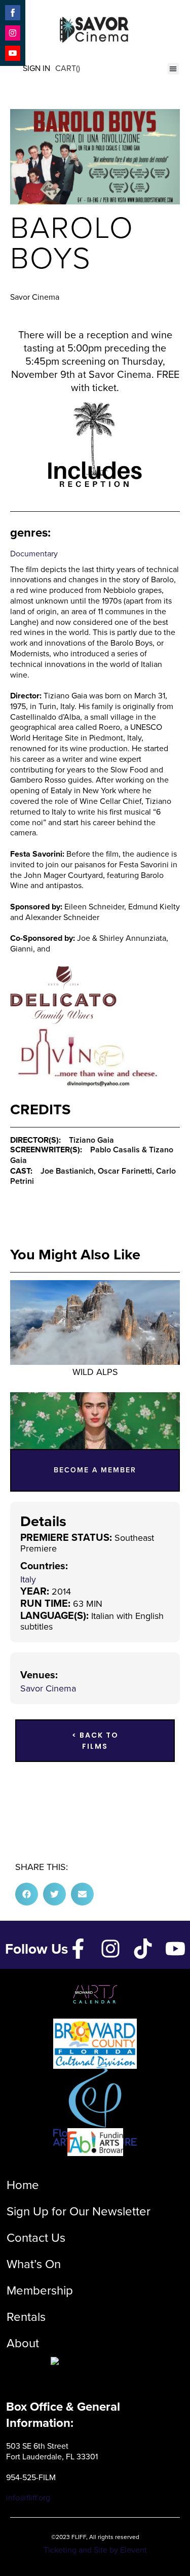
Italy (28, 1579)
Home (23, 2185)
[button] (174, 69)
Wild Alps (95, 1372)
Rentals (26, 2317)
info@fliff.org (28, 2498)
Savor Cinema (48, 1688)
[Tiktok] (143, 1949)
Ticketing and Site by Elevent (95, 2550)
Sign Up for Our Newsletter (79, 2211)
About (23, 2343)
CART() (68, 68)
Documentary (34, 554)
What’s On (34, 2264)
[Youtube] (175, 1949)
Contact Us (36, 2238)
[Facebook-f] (78, 1949)
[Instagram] (110, 1949)
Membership (40, 2290)
